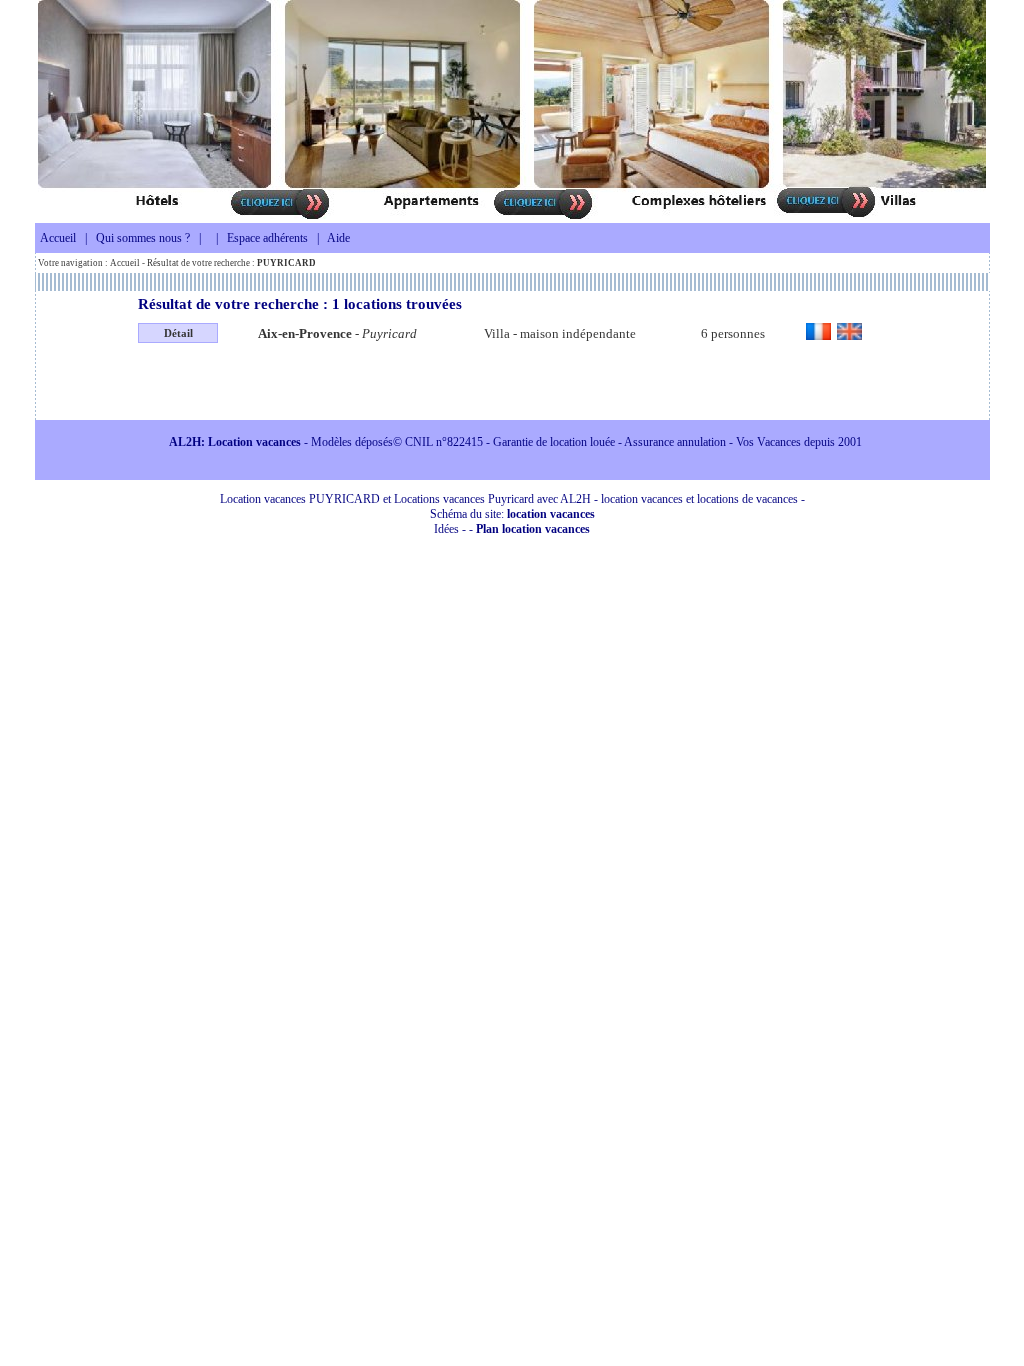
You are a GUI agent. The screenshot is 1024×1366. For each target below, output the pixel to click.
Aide (338, 238)
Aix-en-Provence (305, 333)
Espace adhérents (267, 238)
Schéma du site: (512, 514)
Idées (446, 529)
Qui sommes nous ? (143, 238)
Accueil (58, 238)
